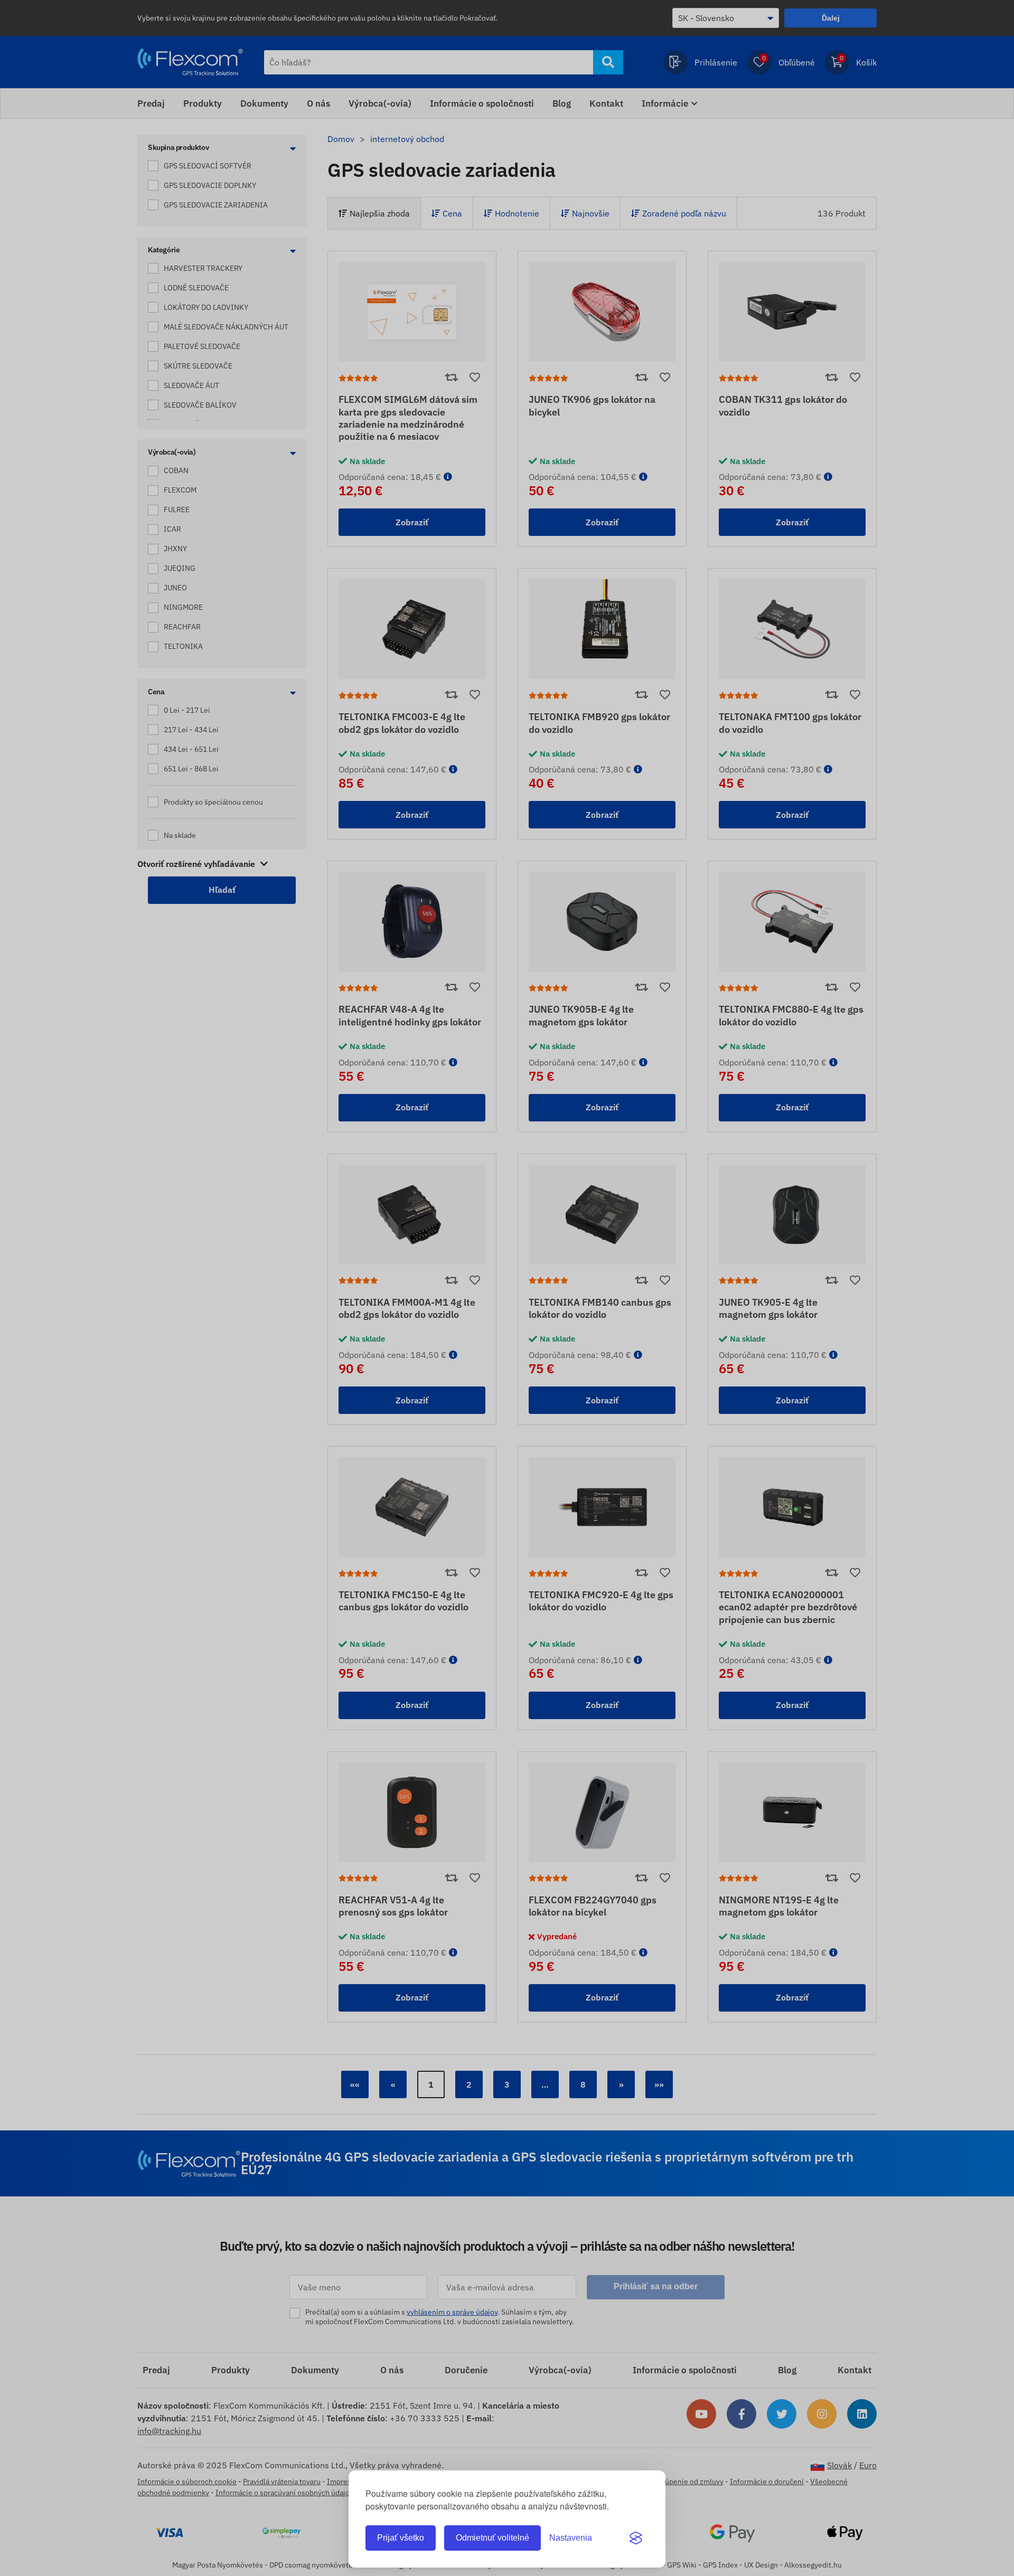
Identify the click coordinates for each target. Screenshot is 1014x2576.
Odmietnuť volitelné (492, 2538)
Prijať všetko (401, 2538)
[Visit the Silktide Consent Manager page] (636, 2538)
